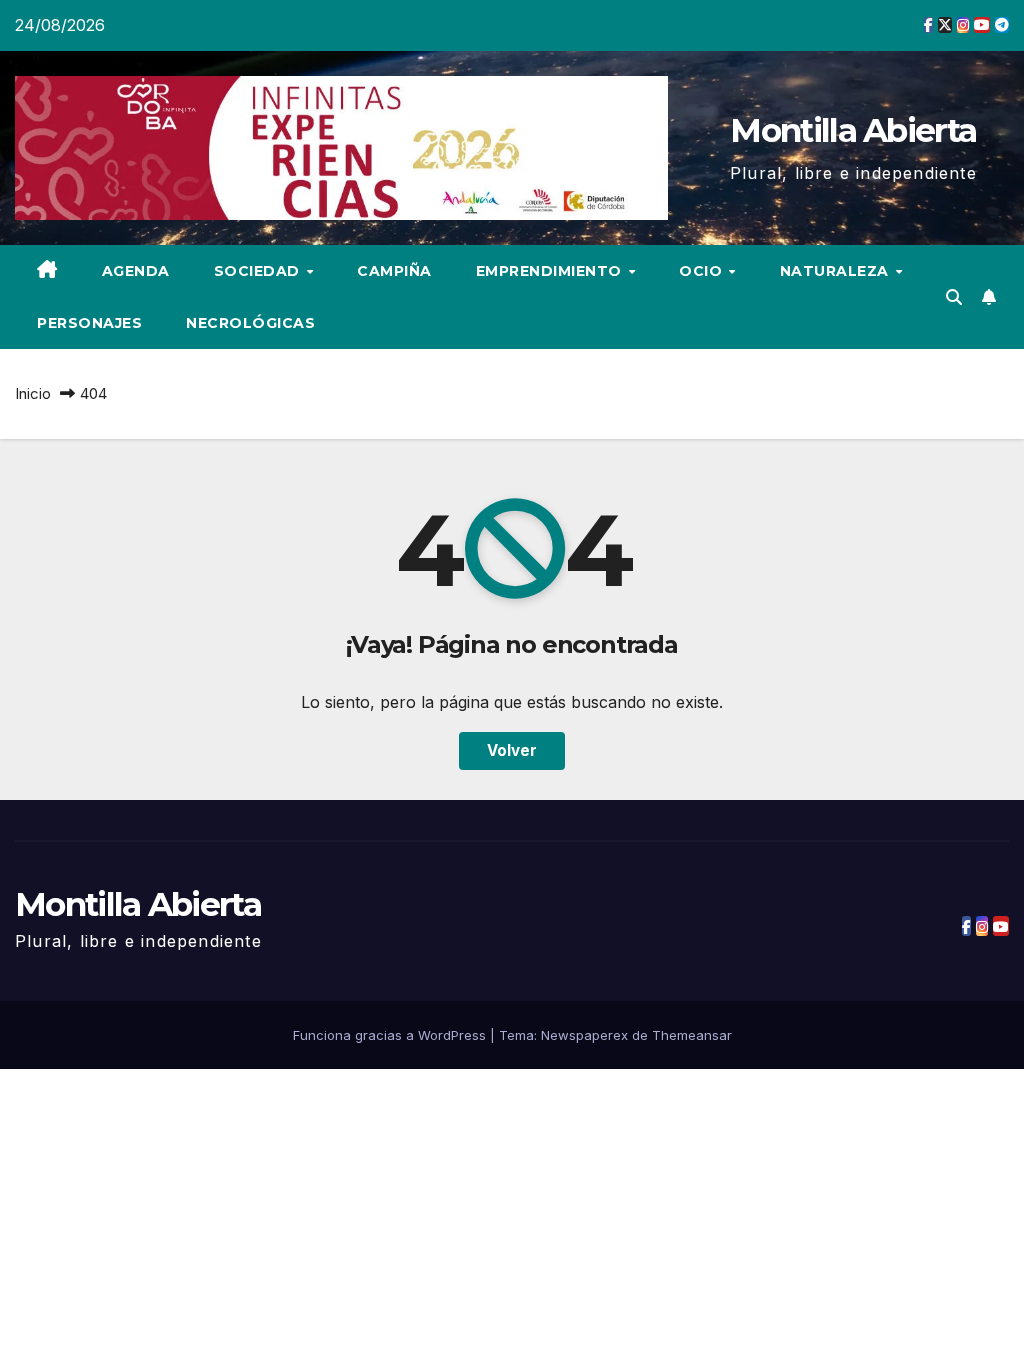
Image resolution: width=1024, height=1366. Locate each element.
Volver (512, 750)
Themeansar (692, 1035)
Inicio (33, 393)
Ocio (703, 271)
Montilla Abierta (853, 130)
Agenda (136, 271)
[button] (954, 297)
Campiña (394, 271)
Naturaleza (837, 271)
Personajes (89, 323)
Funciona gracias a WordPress (391, 1035)
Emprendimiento (551, 271)
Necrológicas (250, 323)
